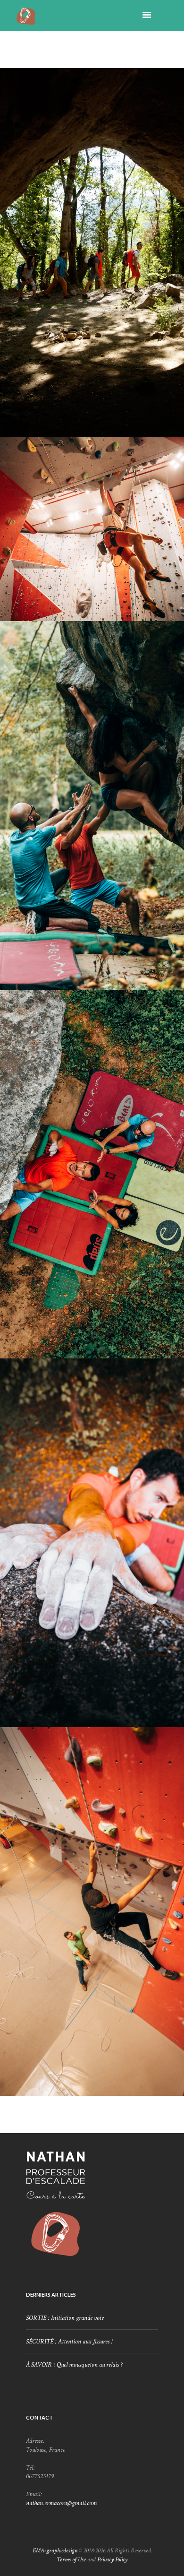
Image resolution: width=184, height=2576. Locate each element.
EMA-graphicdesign (55, 2550)
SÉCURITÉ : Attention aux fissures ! (69, 2342)
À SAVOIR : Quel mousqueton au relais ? (74, 2365)
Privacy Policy (112, 2559)
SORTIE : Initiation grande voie (65, 2318)
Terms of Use (71, 2559)
